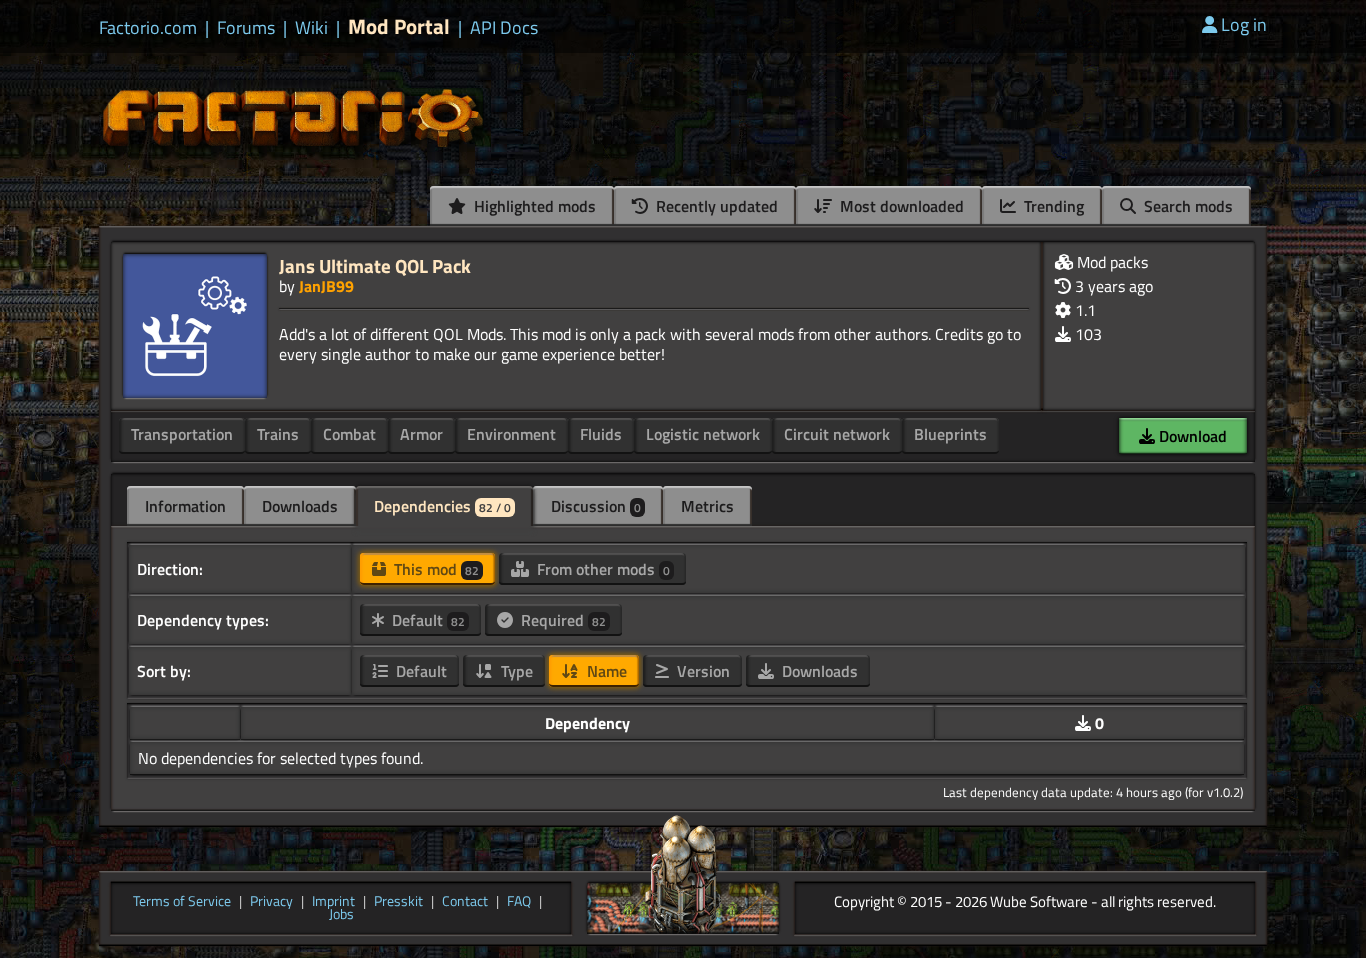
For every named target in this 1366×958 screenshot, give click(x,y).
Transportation (182, 434)
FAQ (519, 902)
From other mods (601, 569)
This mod (434, 569)
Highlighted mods (533, 206)
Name (605, 671)
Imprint (333, 902)
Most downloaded (900, 206)
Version (701, 671)
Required (561, 620)
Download (1191, 436)
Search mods (1186, 206)
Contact (465, 902)
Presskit (398, 902)
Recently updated (715, 206)
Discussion (596, 506)
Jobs (341, 915)
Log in (1244, 24)
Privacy (271, 902)
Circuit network (837, 434)
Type (515, 671)
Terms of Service (182, 902)
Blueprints (950, 434)
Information (185, 506)
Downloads (300, 506)
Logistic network (703, 434)
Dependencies (442, 506)
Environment (511, 434)
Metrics (707, 506)
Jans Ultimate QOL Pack (375, 265)
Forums (246, 28)
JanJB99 (326, 286)
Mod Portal (399, 26)
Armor (421, 434)
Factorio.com (148, 28)
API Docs (504, 28)
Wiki (311, 28)
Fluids (601, 434)
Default (426, 620)
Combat (349, 434)
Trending (1052, 206)
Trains (278, 434)
